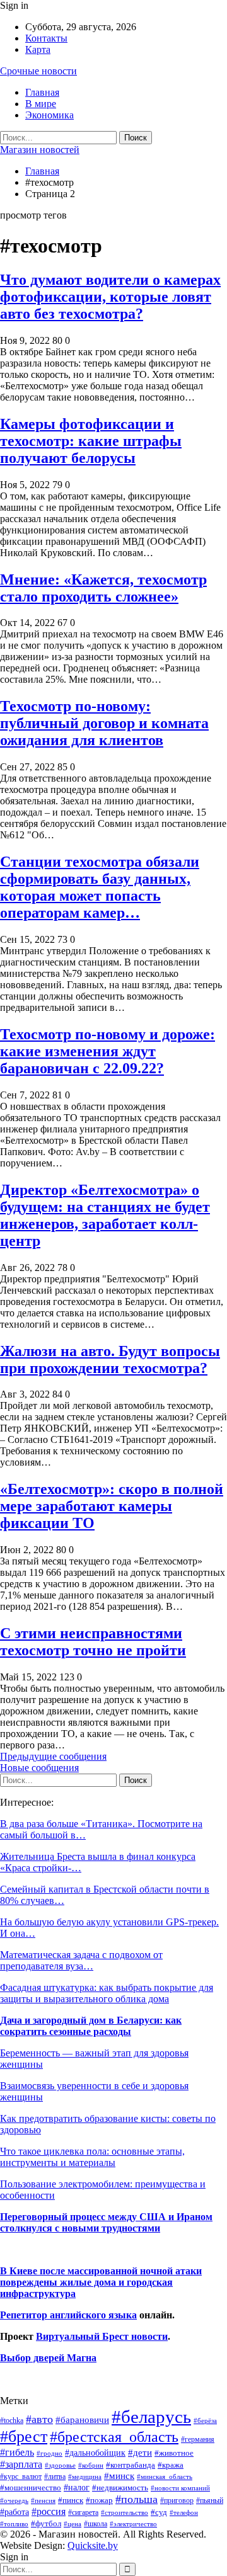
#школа (96, 2524)
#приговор (177, 2500)
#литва (55, 2476)
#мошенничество (31, 2488)
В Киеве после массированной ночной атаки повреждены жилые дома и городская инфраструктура (101, 2282)
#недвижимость (120, 2488)
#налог (77, 2487)
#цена (73, 2524)
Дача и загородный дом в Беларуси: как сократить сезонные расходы (91, 2026)
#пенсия (43, 2500)
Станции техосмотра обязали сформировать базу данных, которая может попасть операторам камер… (100, 887)
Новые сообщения (39, 1768)
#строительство (125, 2513)
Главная (42, 92)
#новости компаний (180, 2488)
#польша (137, 2499)
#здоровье (60, 2465)
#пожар (99, 2500)
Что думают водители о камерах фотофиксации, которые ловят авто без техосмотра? (110, 297)
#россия (49, 2511)
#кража (171, 2465)
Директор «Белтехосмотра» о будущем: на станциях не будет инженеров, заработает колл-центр (105, 1215)
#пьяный (210, 2501)
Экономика (49, 115)
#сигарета (83, 2512)
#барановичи (82, 2420)
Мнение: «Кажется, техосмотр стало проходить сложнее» (103, 588)
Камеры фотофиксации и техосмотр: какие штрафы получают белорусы (91, 441)
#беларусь (151, 2417)
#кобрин (91, 2465)
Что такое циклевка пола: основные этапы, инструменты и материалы (92, 2157)
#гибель (17, 2452)
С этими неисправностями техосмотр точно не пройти (93, 1642)
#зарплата (21, 2464)
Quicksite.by (93, 2545)
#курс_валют (21, 2476)
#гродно (49, 2453)
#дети (140, 2453)
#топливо (14, 2524)
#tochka (12, 2420)
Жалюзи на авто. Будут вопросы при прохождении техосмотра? (110, 1359)
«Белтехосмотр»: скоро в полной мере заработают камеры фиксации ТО (112, 1506)
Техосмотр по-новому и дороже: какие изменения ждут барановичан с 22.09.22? (108, 1051)
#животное (174, 2453)
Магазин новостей (40, 150)
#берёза (205, 2420)
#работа (15, 2512)
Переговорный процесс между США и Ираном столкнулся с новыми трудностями (106, 2222)
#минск (119, 2476)
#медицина (85, 2476)
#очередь (14, 2501)
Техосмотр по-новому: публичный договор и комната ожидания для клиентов (104, 723)
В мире (41, 104)
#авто (39, 2419)
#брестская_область (114, 2436)
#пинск (71, 2500)
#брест (24, 2436)
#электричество (133, 2524)
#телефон (184, 2513)
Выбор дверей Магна (48, 2358)
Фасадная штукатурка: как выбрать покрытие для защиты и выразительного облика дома (107, 1993)
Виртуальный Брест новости (102, 2336)
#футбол (46, 2523)
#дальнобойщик (95, 2453)
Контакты (46, 38)
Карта (38, 49)
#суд (159, 2512)
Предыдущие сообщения (53, 1756)
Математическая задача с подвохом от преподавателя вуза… (81, 1960)
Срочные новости (38, 71)
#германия (198, 2439)
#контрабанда (131, 2465)
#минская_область (165, 2476)
